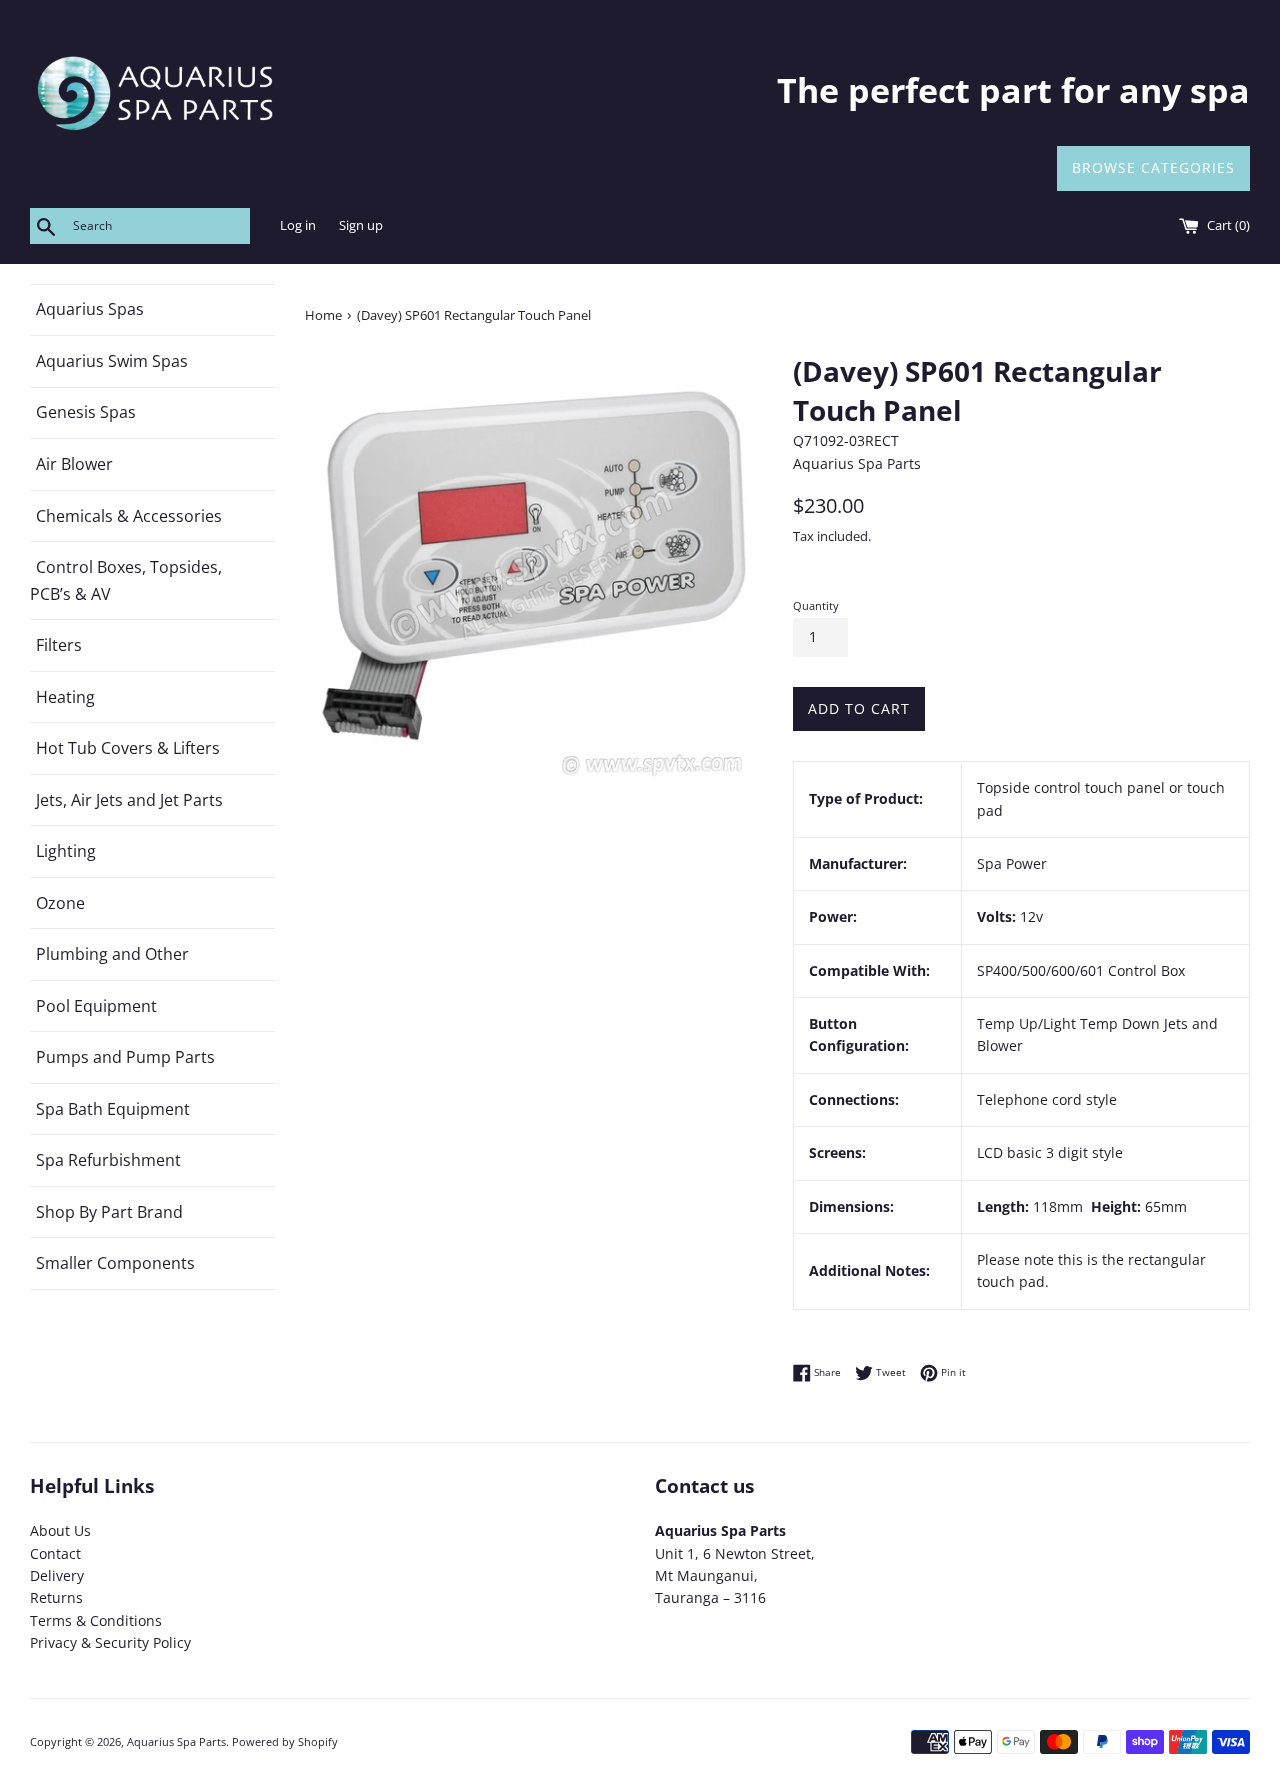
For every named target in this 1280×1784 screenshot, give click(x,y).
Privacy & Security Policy (110, 1642)
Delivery (57, 1575)
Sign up (361, 225)
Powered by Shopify (285, 1741)
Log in (298, 225)
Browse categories (1153, 167)
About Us (60, 1530)
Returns (56, 1597)
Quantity (816, 605)
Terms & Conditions (96, 1620)
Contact (55, 1553)
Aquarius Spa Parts (176, 1741)
